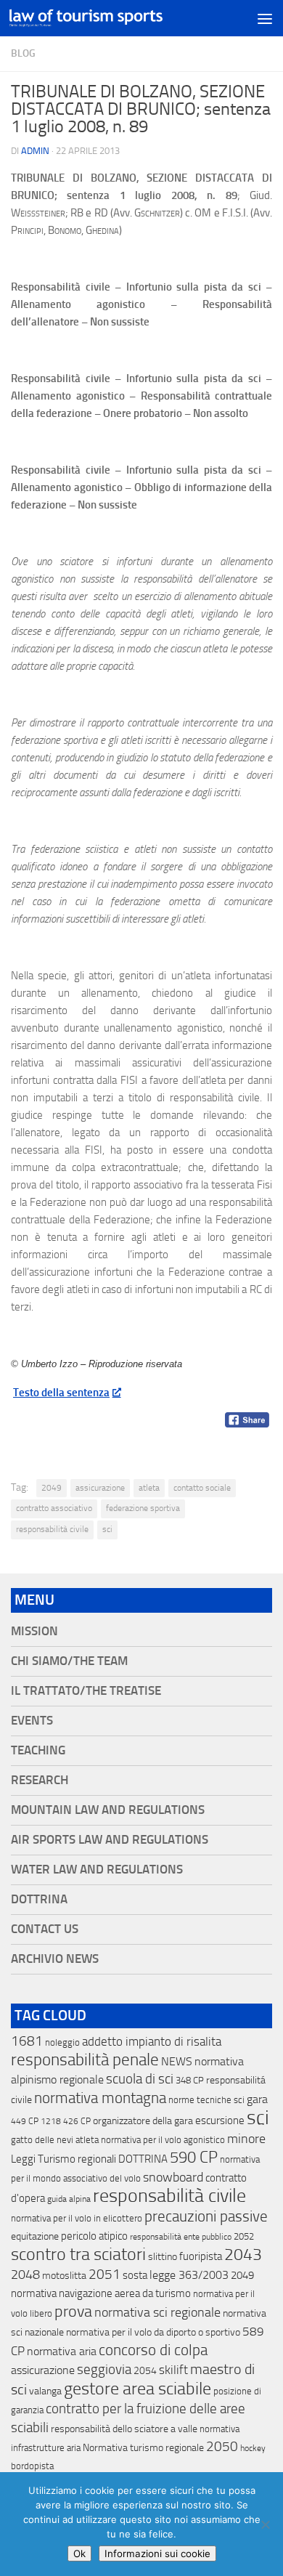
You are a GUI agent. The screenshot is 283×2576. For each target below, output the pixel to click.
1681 (27, 2041)
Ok (79, 2553)
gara (257, 2099)
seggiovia (104, 2370)
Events (32, 1721)
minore (246, 2139)
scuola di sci (140, 2079)
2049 (52, 1488)
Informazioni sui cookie (157, 2553)
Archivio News (55, 1959)
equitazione (35, 2236)
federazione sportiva (143, 1508)
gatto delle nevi (42, 2140)
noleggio (62, 2042)
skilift (173, 2370)
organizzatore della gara (143, 2121)
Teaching (38, 1750)
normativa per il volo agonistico (163, 2140)
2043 (243, 2255)
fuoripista (201, 2256)
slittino (163, 2257)
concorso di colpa (153, 2350)
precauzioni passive (206, 2216)
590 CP (194, 2158)
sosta (135, 2275)
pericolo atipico (94, 2236)
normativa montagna (100, 2098)
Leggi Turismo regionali (63, 2159)
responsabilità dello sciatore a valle (124, 2429)
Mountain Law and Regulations (108, 1810)
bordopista (32, 2466)
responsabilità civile (52, 1529)
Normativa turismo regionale (143, 2448)
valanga (45, 2391)
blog (23, 53)
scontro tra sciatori (78, 2254)
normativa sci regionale (157, 2312)
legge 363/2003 (189, 2275)
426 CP (77, 2121)
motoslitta (64, 2276)
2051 (104, 2274)
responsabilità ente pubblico (181, 2237)
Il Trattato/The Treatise (86, 1691)
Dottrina (39, 1899)
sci (107, 1529)
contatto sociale (202, 1488)
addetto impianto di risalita (152, 2041)
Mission (34, 1631)
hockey (253, 2448)
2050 (222, 2447)
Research (40, 1780)
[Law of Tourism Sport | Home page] (111, 18)
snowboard (173, 2177)
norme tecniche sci (206, 2100)
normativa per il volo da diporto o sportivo (153, 2332)
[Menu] (265, 18)
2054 (145, 2371)
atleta (149, 1488)
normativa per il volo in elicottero (77, 2218)
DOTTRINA (143, 2159)
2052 (244, 2236)
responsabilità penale (85, 2060)
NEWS (177, 2061)
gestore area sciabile (138, 2389)
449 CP (25, 2121)
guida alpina (69, 2199)
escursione (220, 2121)
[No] (265, 2524)
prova (73, 2312)
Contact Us (45, 1929)
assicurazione (100, 1488)
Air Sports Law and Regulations (110, 1840)
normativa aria (62, 2351)
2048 (25, 2275)
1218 (51, 2121)
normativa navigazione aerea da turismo (101, 2293)
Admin (35, 151)
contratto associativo (54, 1508)
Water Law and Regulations (97, 1870)
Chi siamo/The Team (69, 1661)
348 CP (190, 2080)
